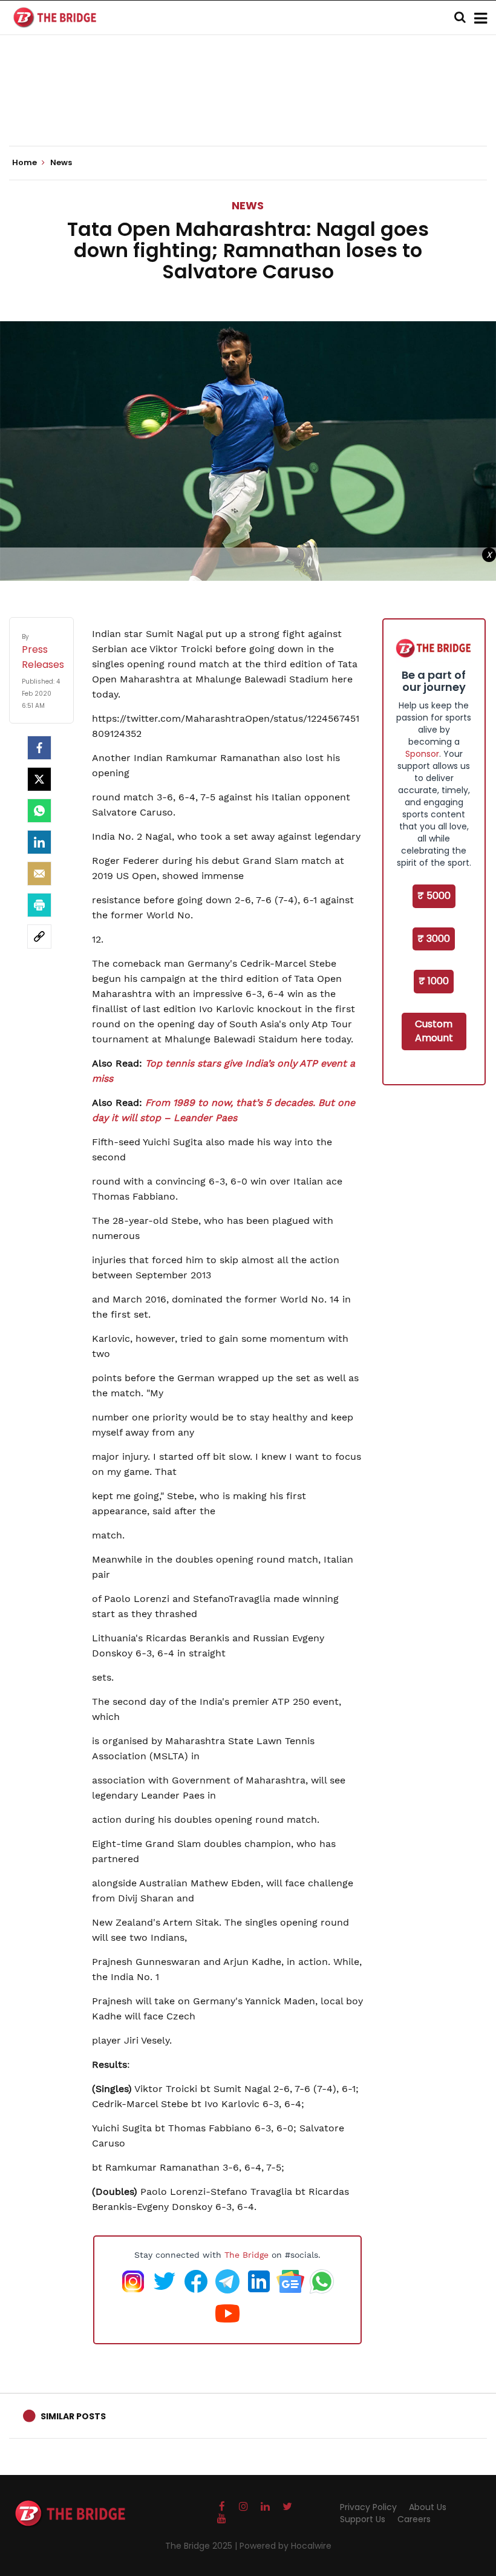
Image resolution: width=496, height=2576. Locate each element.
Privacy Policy (368, 2507)
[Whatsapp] (39, 811)
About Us (428, 2507)
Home (25, 163)
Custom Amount (434, 1031)
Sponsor (422, 754)
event (335, 1063)
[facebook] (39, 748)
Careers (414, 2519)
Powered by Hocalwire (286, 2546)
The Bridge (246, 2255)
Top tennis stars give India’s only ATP (233, 1063)
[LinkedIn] (39, 842)
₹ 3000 (434, 939)
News (248, 205)
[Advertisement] (248, 109)
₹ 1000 (434, 981)
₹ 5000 (434, 896)
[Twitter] (39, 779)
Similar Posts (73, 2416)
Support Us (363, 2519)
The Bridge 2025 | (202, 2546)
